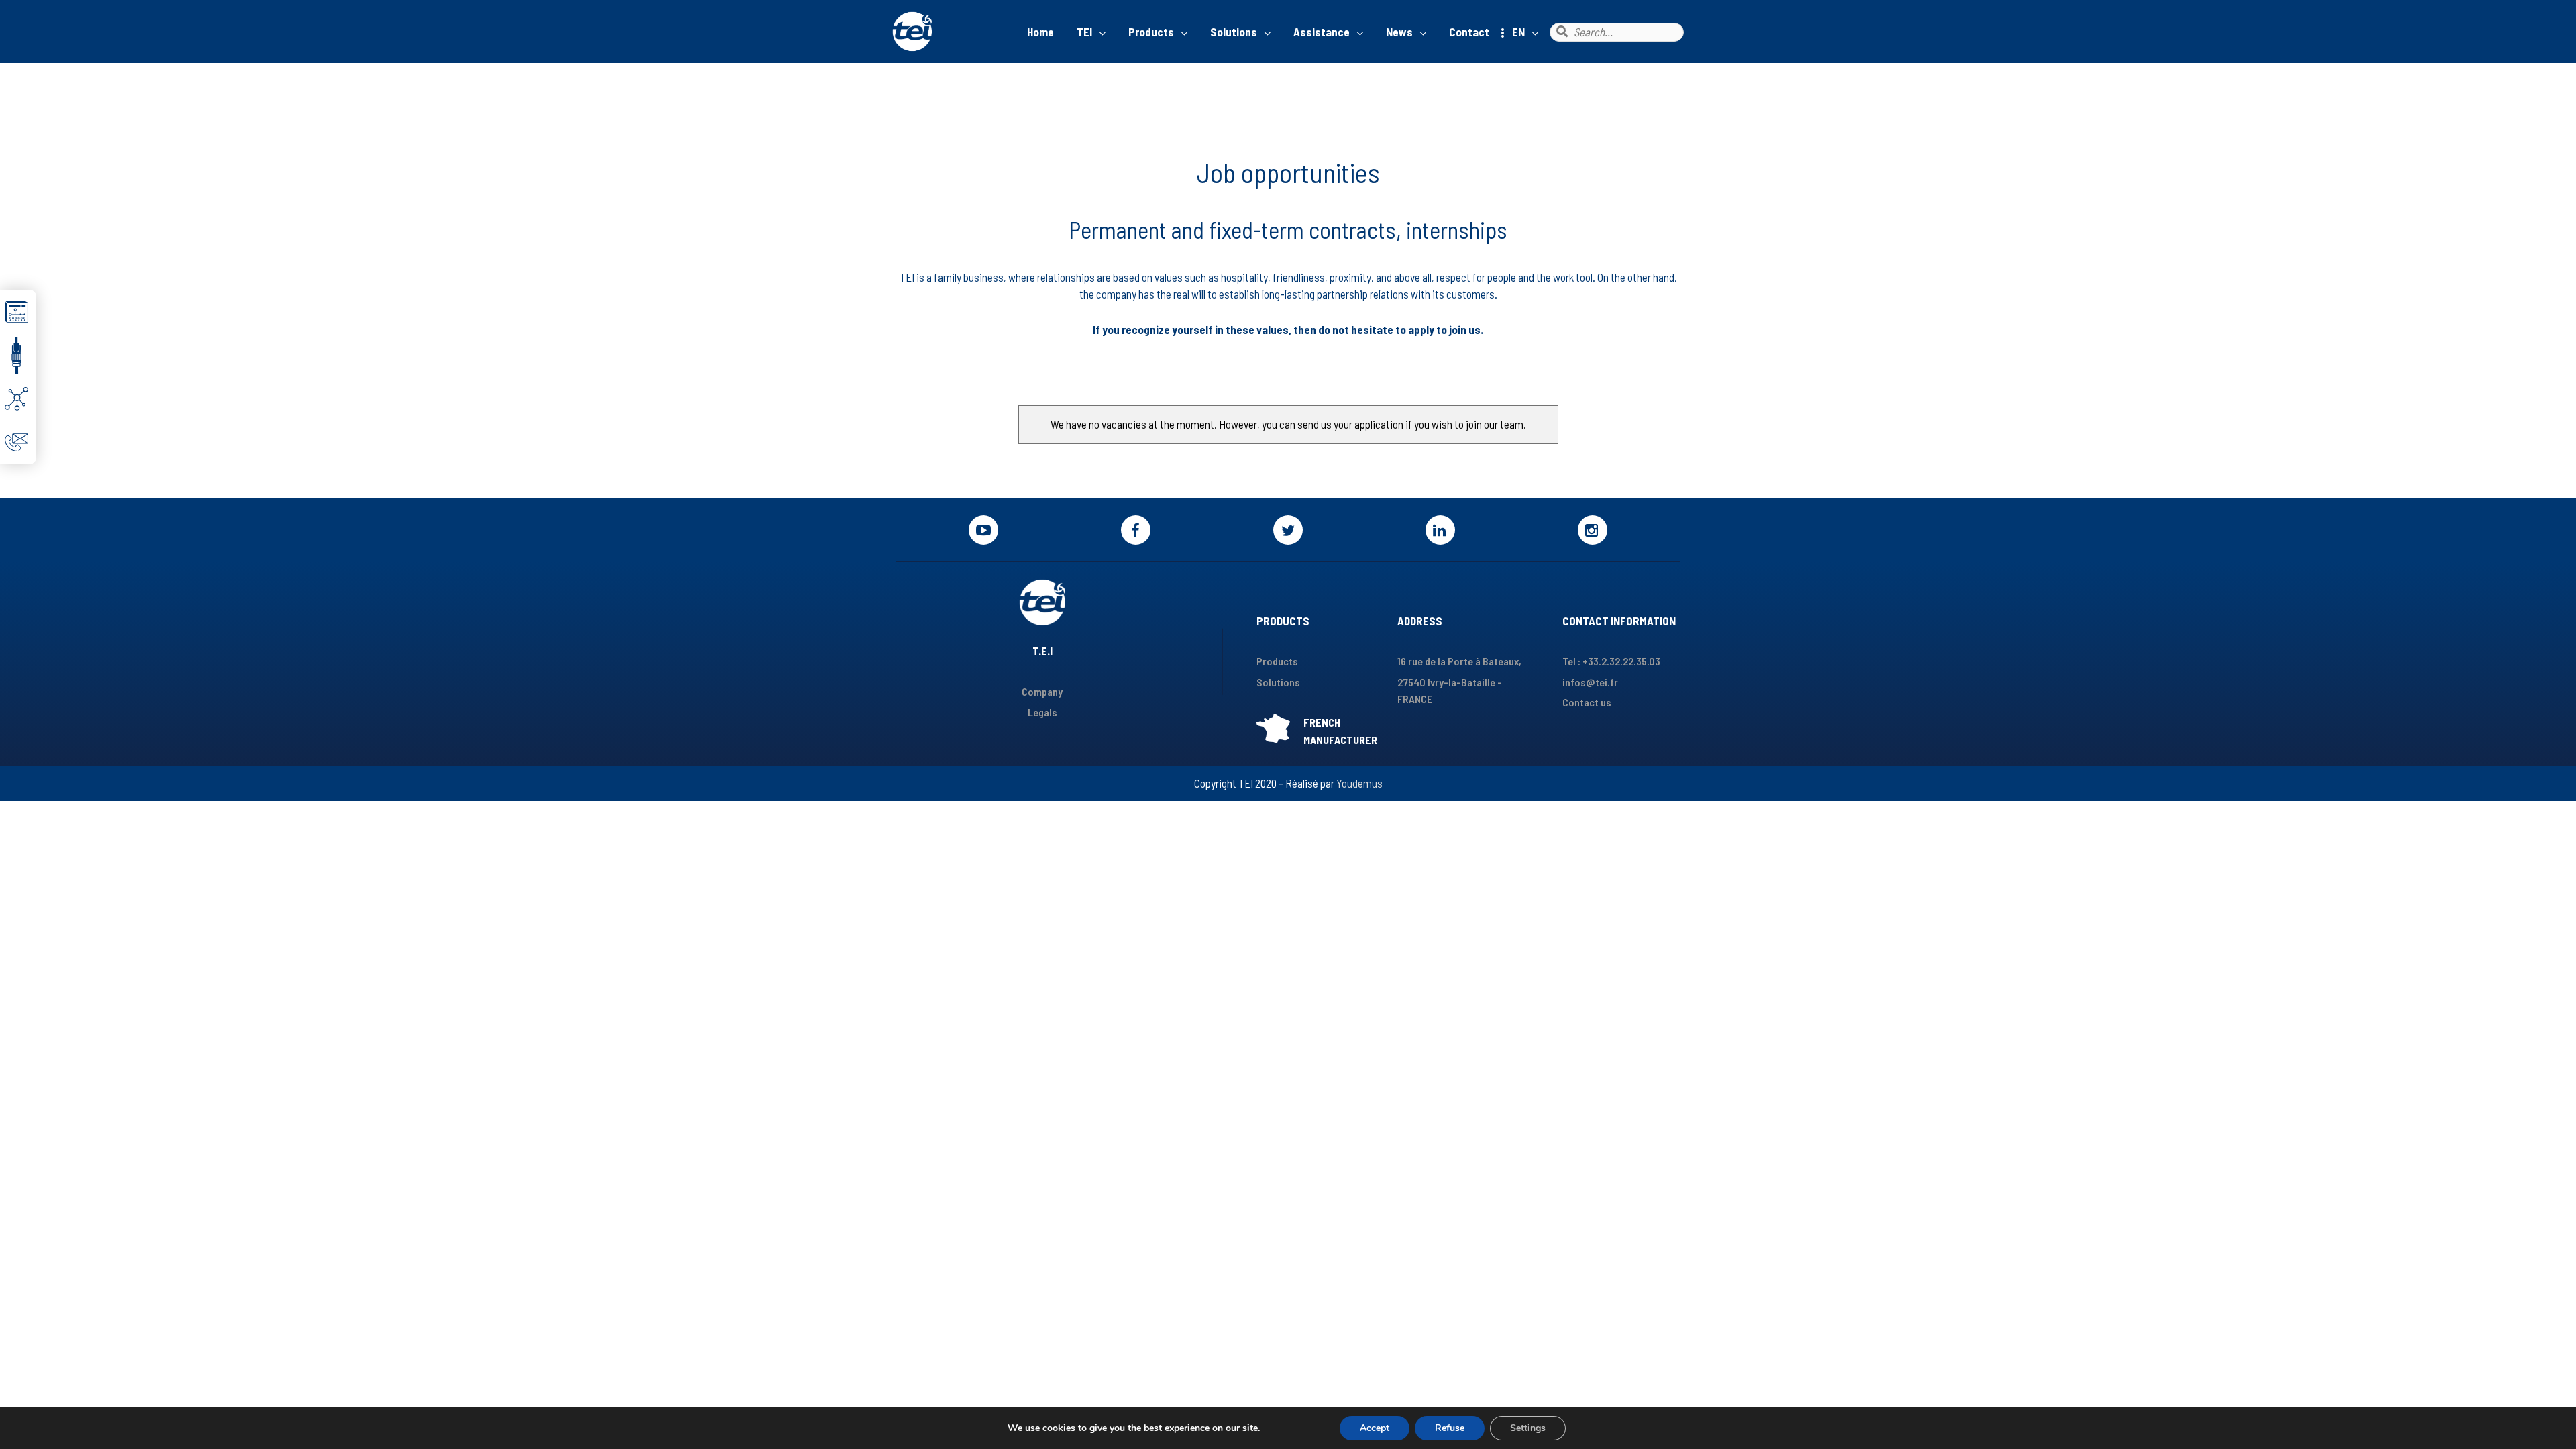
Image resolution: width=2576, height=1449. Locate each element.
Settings (1528, 1428)
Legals (1042, 712)
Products (1277, 661)
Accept (1375, 1428)
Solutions (1278, 682)
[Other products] (18, 355)
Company (1042, 691)
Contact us (1587, 702)
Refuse (1450, 1428)
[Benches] (18, 312)
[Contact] (18, 442)
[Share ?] (18, 399)
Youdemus (1359, 783)
